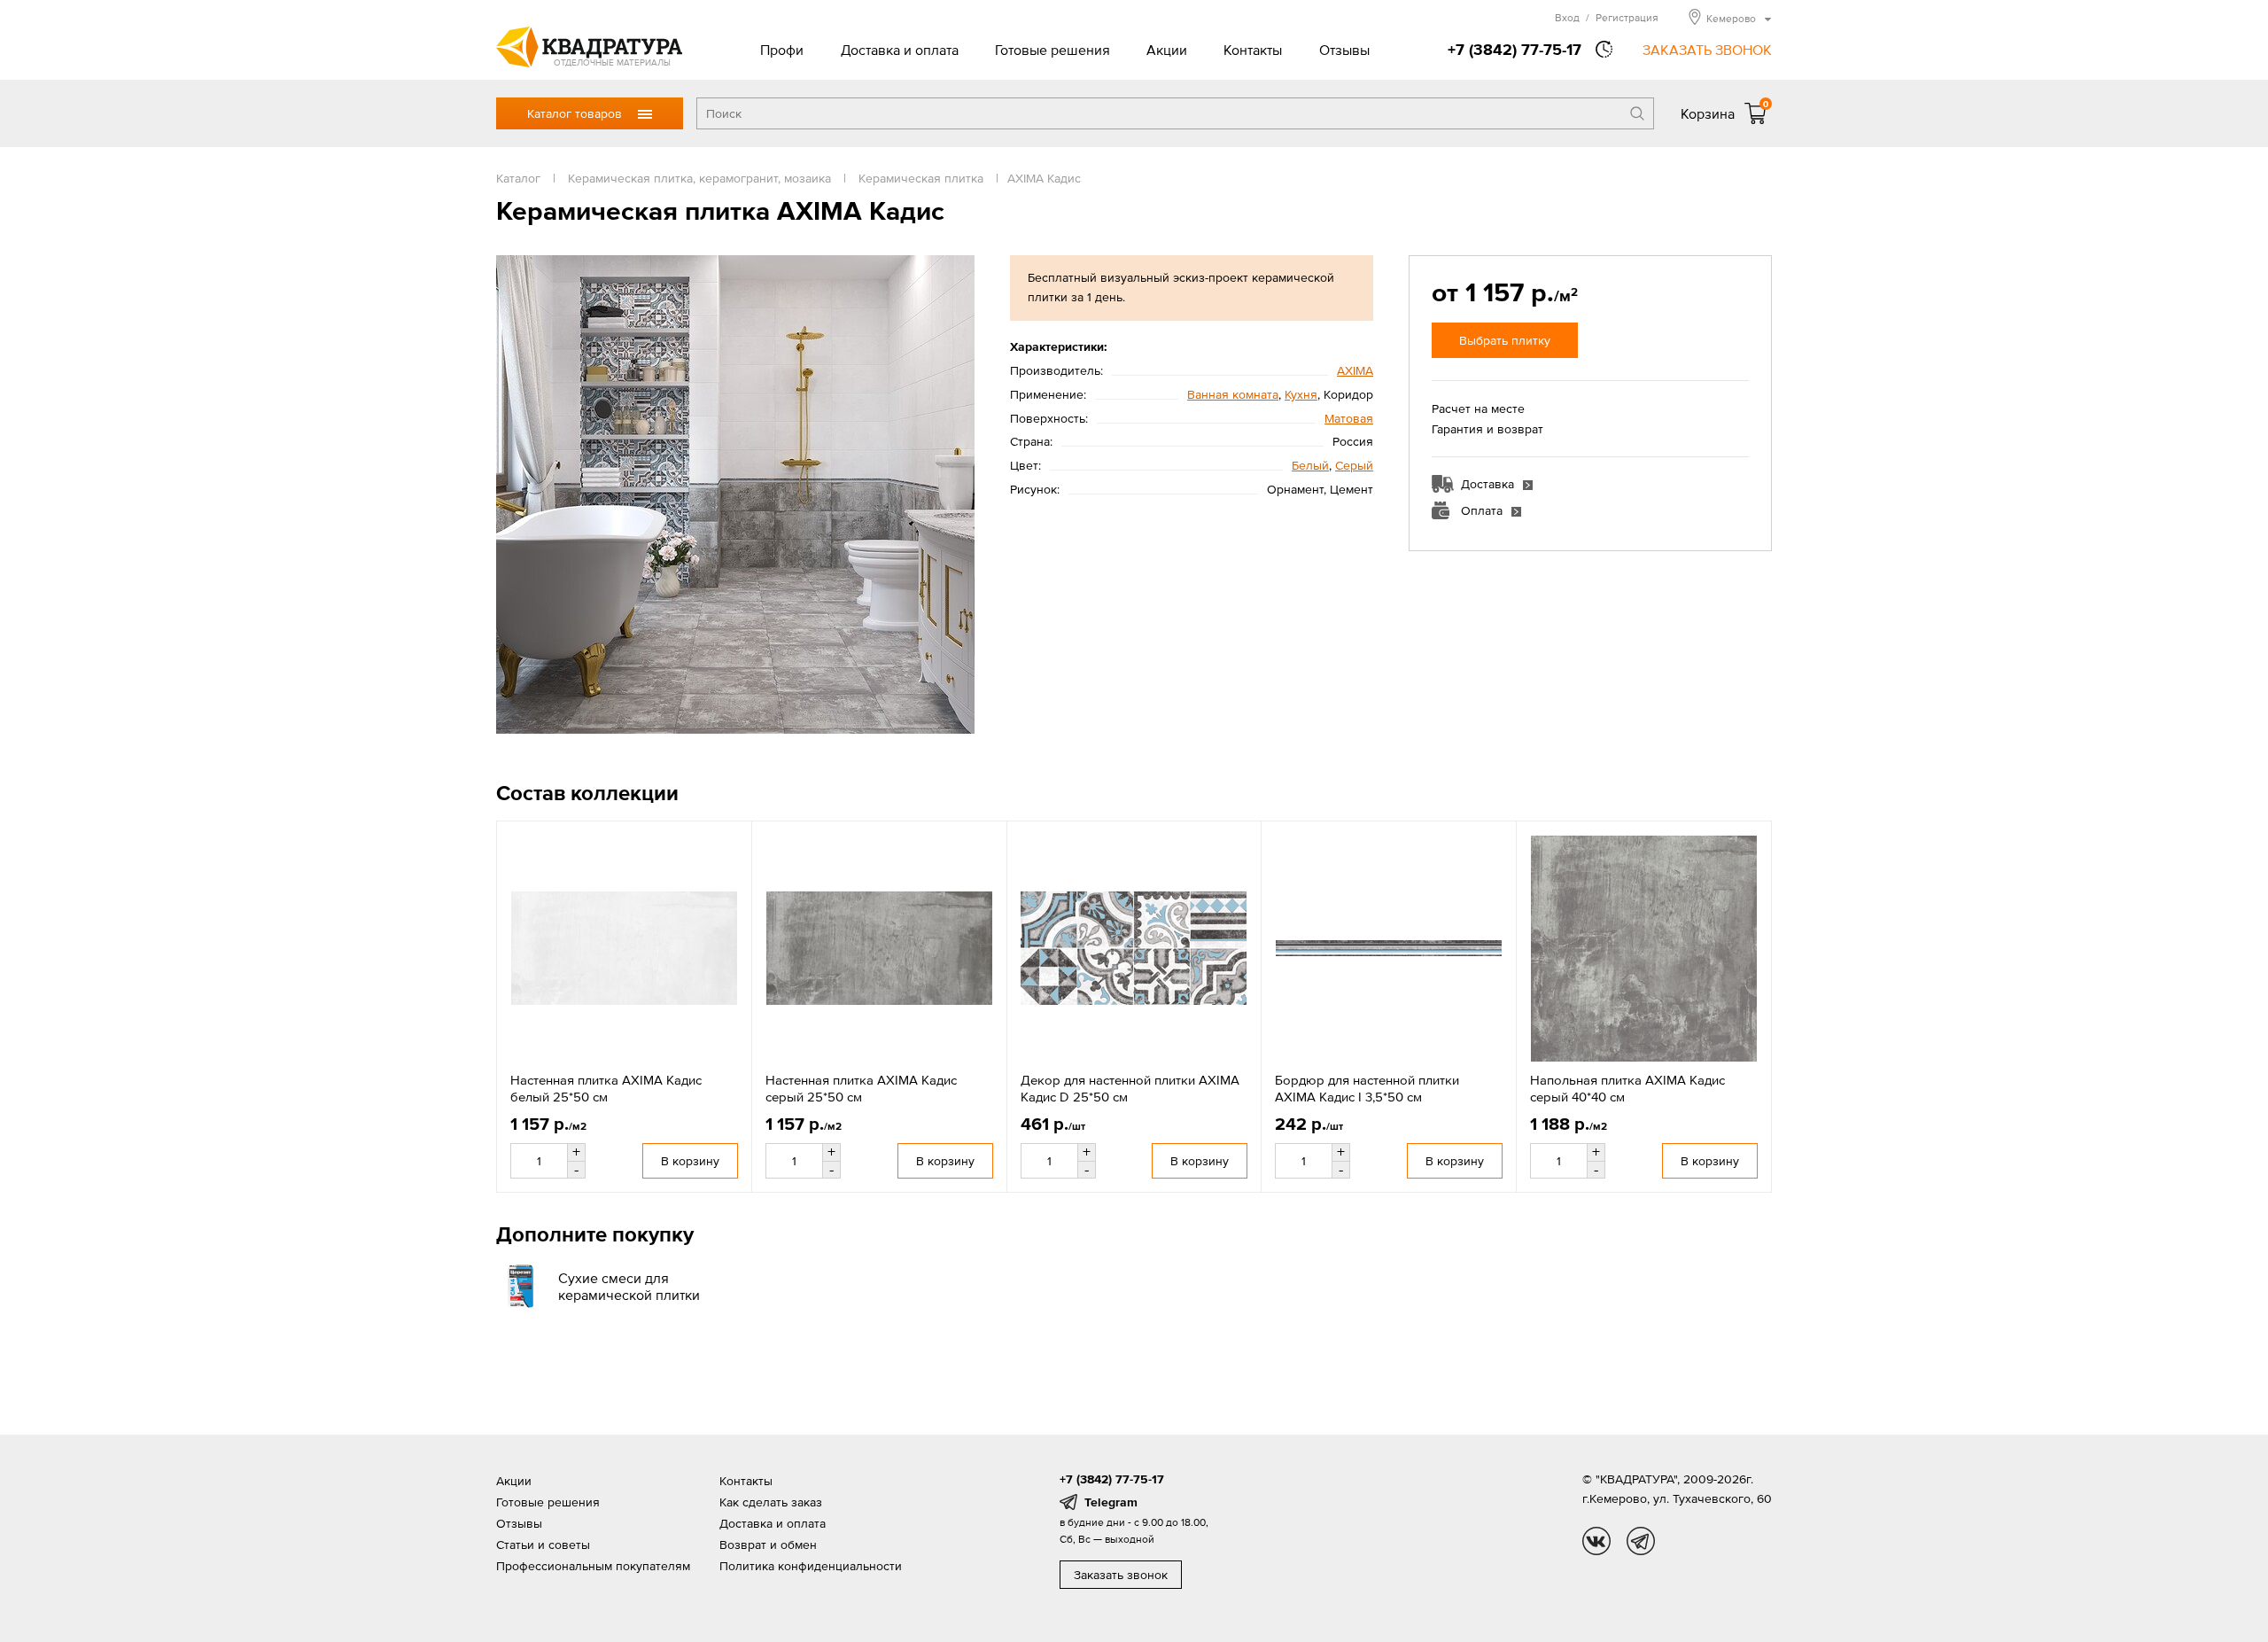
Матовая (1349, 418)
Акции (1167, 50)
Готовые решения (1052, 50)
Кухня (1301, 394)
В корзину (690, 1161)
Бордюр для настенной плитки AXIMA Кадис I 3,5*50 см (1367, 1089)
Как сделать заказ (771, 1502)
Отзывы (1344, 50)
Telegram (1111, 1502)
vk (1596, 1541)
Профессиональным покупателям (593, 1566)
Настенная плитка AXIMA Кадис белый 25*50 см (606, 1089)
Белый (1310, 465)
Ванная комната (1233, 394)
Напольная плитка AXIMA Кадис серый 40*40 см (1627, 1089)
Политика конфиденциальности (811, 1566)
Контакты (1253, 50)
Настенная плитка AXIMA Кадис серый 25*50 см (861, 1089)
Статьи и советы (543, 1545)
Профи (782, 50)
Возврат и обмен (768, 1545)
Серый (1354, 465)
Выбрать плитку (1505, 340)
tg (1641, 1541)
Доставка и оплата (900, 50)
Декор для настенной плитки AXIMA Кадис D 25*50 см (1130, 1089)
